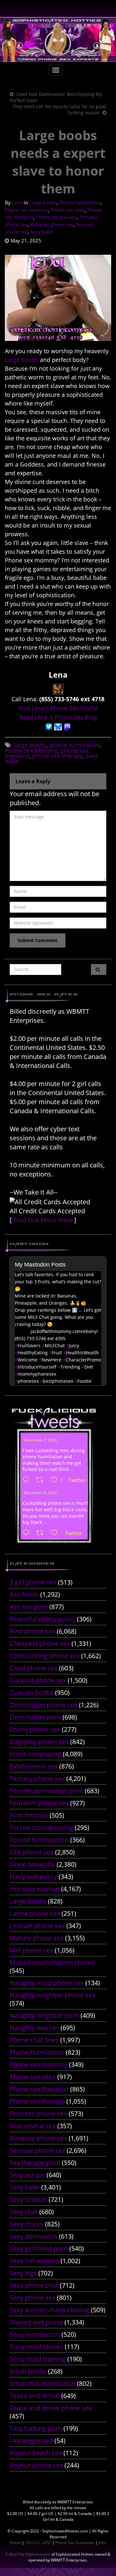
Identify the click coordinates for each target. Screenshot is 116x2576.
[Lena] (58, 688)
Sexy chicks (27, 2224)
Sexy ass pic (27, 2175)
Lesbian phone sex (37, 1926)
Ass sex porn (29, 1607)
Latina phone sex (35, 1913)
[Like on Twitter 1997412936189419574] (56, 1533)
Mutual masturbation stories (52, 1962)
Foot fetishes (29, 1815)
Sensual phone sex (37, 2150)
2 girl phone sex (33, 1582)
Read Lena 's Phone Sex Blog (58, 717)
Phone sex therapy (56, 217)
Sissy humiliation (35, 2334)
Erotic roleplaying (35, 1754)
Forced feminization (39, 1840)
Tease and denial (35, 2396)
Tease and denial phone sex (51, 2408)
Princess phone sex (38, 2114)
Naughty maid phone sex (47, 1983)
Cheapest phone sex (40, 1643)
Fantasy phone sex (37, 1778)
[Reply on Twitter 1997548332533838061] (28, 1480)
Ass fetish (24, 1594)
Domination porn (35, 1717)
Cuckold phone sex (38, 1680)
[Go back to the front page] (58, 40)
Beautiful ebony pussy (43, 1619)
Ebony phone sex (35, 1729)
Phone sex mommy (26, 210)
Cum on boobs (32, 1693)
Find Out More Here (43, 1220)
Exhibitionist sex (34, 1766)
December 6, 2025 (40, 1493)
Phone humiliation (80, 202)
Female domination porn (46, 1791)
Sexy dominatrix (34, 2236)
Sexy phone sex (33, 2298)
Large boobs (43, 202)
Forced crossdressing (41, 1827)
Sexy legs (23, 2273)
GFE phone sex (32, 1852)
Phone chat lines (34, 2040)
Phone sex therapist (39, 2089)
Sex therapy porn (35, 2163)
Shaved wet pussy (36, 2322)
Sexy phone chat (34, 2285)
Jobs (102, 2543)
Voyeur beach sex (36, 2453)
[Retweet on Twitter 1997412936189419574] (42, 1533)
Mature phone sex (37, 1938)
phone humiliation (75, 745)
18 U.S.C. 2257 (38, 2543)
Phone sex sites (68, 210)
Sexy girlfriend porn (39, 2248)
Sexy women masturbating (49, 2310)
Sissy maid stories (36, 2347)
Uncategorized (31, 2441)
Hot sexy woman (35, 1889)
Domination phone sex (43, 1705)
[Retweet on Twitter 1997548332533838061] (42, 1480)
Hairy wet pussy (33, 1877)
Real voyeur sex (33, 2126)
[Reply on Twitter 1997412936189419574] (28, 1533)
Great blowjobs (32, 1864)
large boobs (30, 745)
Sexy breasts (28, 2199)
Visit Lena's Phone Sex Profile (58, 708)
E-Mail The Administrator (28, 2554)
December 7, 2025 (40, 1440)
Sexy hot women (34, 2261)
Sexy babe (42, 231)
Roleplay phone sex (52, 224)
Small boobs (28, 2371)
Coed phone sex (34, 1668)
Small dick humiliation (43, 2383)
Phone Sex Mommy (31, 751)
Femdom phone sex (39, 1803)
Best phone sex (32, 1631)
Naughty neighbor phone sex (53, 1995)
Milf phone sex (31, 1950)
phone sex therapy (57, 756)
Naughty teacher (34, 2028)
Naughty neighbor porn (44, 2015)
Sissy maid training (38, 2359)
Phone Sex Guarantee (75, 2543)
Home (15, 2543)
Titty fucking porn (36, 2428)
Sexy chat (24, 2212)
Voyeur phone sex (36, 2465)
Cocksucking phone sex (45, 1656)
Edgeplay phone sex (39, 1742)
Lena (17, 202)
